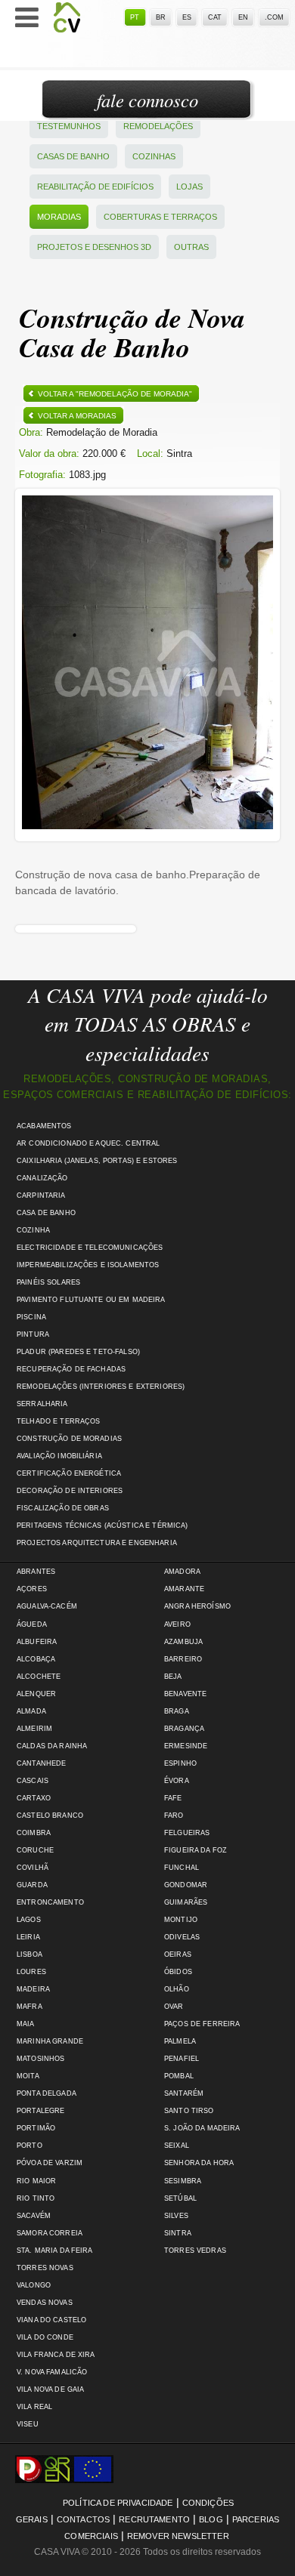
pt (135, 17)
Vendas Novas (45, 2303)
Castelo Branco (50, 1816)
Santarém (184, 2093)
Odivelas (182, 1937)
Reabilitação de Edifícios (95, 187)
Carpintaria (41, 1195)
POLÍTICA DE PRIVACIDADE (118, 2503)
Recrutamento (154, 2519)
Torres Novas (45, 2268)
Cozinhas (154, 156)
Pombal (179, 2076)
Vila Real (34, 2407)
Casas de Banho (73, 156)
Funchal (182, 1868)
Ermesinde (186, 1746)
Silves (176, 2216)
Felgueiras (187, 1833)
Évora (177, 1781)
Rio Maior (36, 2181)
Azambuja (183, 1642)
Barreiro (183, 1659)
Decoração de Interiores (70, 1491)
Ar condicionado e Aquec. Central (88, 1143)
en (243, 17)
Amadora (182, 1572)
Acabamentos (44, 1126)
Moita (28, 2076)
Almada (31, 1711)
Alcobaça (36, 1659)
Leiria (28, 1937)
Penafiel (182, 2059)
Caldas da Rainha (52, 1746)
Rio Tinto (36, 2198)
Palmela (180, 2041)
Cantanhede (41, 1763)
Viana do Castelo (51, 2320)
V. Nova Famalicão (52, 2372)
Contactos (83, 2519)
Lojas (189, 187)
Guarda (32, 1885)
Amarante (184, 1589)
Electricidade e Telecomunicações (90, 1248)
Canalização (42, 1178)
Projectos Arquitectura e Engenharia (97, 1543)
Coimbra (34, 1833)
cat (215, 17)
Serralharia (42, 1404)
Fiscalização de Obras (63, 1508)
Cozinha (33, 1230)
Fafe (173, 1798)
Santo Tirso (189, 2111)
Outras (191, 247)
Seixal (177, 2146)
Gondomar (186, 1885)
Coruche (35, 1850)
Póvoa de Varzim (50, 2163)
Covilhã (33, 1868)
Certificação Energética (69, 1473)
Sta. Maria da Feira (55, 2251)
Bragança (184, 1729)
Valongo (34, 2285)
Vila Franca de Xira (56, 2355)
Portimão (36, 2128)
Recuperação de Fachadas (71, 1369)
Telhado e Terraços (58, 1421)
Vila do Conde (45, 2337)
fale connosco (147, 100)
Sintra (178, 2233)
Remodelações (158, 126)
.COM (274, 17)
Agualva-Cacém (47, 1606)
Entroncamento (50, 1902)
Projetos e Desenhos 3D (94, 247)
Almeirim (34, 1729)
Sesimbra (183, 2181)
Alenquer (36, 1694)
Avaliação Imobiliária (59, 1456)
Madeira (33, 1989)
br (161, 17)
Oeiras (178, 1954)
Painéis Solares (48, 1282)
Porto (29, 2146)
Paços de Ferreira (202, 2024)
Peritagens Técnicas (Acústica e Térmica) (102, 1526)
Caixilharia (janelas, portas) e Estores (97, 1161)
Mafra (29, 2007)
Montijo (181, 1920)
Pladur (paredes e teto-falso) (78, 1352)
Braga (177, 1711)
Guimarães (186, 1902)
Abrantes (36, 1572)
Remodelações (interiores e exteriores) (101, 1387)
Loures (31, 1972)
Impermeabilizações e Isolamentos (88, 1265)
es (187, 17)
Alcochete (39, 1677)
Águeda (32, 1624)
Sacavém (34, 2216)
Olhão (177, 1989)
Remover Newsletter (178, 2536)
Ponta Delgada (47, 2093)
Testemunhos (69, 126)
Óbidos (178, 1972)
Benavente (185, 1694)
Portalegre (40, 2111)
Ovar (174, 2007)
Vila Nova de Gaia (50, 2389)
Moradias (59, 217)
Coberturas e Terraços (160, 217)
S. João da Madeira (202, 2128)
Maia (26, 2024)
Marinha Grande (50, 2041)
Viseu (28, 2424)
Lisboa (29, 1954)
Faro (174, 1816)
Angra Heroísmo (197, 1606)
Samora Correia (50, 2233)
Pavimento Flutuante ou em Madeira (91, 1300)
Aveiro (177, 1624)
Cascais (33, 1781)
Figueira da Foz (196, 1850)
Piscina (31, 1317)
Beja (173, 1677)
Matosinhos (40, 2059)
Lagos (29, 1920)
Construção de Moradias (69, 1439)
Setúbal (180, 2198)
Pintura (33, 1334)
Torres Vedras (195, 2251)
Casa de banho (46, 1213)
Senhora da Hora (199, 2163)
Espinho (180, 1763)
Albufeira (37, 1642)
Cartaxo (34, 1798)
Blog (211, 2519)
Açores (32, 1589)
